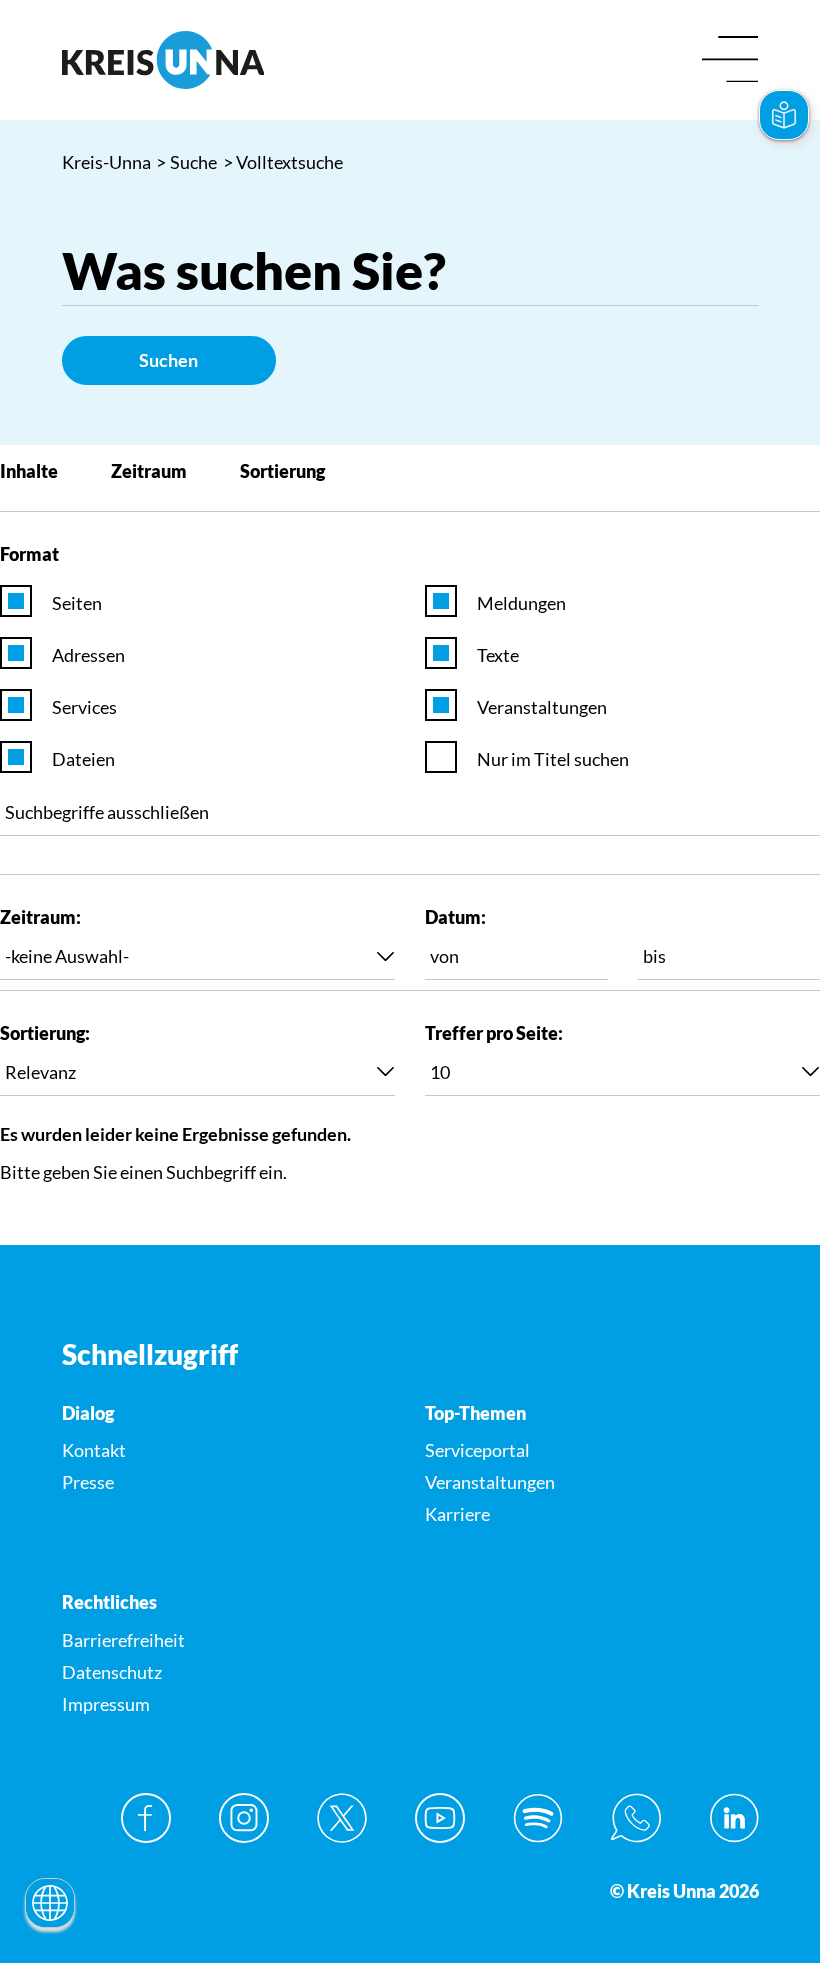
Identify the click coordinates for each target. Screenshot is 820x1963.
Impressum (106, 1704)
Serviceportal (477, 1450)
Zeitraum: (40, 917)
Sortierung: (45, 1033)
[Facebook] (146, 1818)
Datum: (455, 917)
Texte (498, 655)
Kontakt (94, 1450)
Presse (88, 1482)
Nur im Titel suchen (553, 759)
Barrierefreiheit (123, 1640)
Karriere (457, 1514)
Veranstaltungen (542, 707)
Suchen (168, 360)
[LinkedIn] (734, 1818)
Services (84, 707)
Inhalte (29, 471)
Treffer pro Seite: (494, 1033)
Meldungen (521, 603)
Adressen (88, 655)
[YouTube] (440, 1818)
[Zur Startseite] (229, 60)
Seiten (77, 603)
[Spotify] (538, 1818)
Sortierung (282, 471)
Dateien (83, 759)
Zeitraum (149, 471)
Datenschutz (112, 1672)
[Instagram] (244, 1818)
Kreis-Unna (106, 162)
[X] (342, 1818)
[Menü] (730, 60)
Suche (187, 162)
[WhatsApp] (636, 1818)
